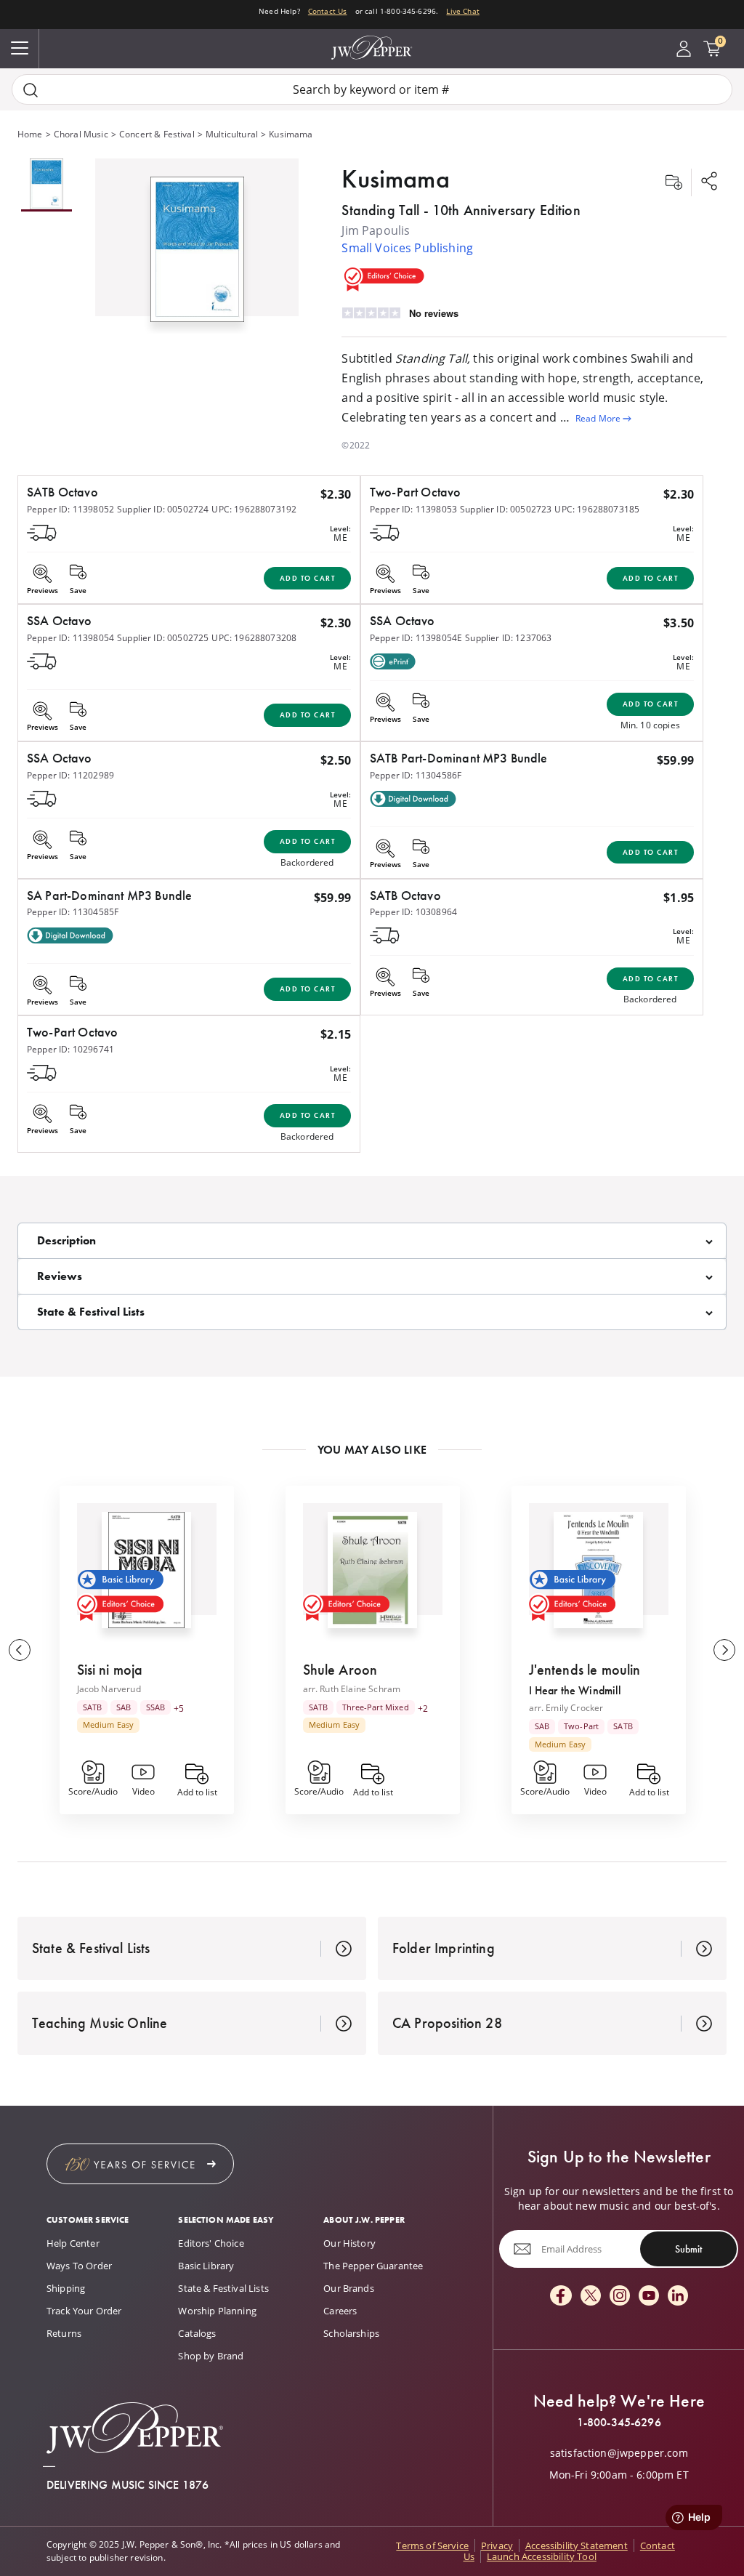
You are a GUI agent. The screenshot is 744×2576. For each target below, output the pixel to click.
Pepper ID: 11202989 (70, 775)
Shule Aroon (340, 1670)
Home (30, 134)
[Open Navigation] (20, 49)
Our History (349, 2243)
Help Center (73, 2243)
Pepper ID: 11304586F (416, 775)
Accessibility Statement (577, 2545)
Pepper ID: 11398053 (413, 509)
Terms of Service (432, 2545)
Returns (64, 2333)
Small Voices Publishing (407, 248)
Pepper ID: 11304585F (73, 912)
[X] (591, 2297)
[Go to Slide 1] (46, 185)
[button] (197, 246)
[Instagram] (620, 2297)
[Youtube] (649, 2297)
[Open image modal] (197, 255)
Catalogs (197, 2333)
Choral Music (81, 134)
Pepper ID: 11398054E (416, 638)
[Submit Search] (31, 90)
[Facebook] (561, 2297)
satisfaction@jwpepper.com (619, 2453)
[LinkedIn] (678, 2297)
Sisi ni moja (110, 1670)
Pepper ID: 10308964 (413, 912)
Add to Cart (308, 578)
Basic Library (206, 2266)
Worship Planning (217, 2311)
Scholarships (351, 2333)
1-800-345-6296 (619, 2423)
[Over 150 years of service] (140, 2164)
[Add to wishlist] (674, 182)
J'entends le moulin (585, 1670)
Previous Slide (20, 1650)
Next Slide (724, 1650)
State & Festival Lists (223, 2288)
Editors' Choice (211, 2243)
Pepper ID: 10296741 (70, 1049)
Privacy (497, 2545)
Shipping (66, 2288)
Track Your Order (84, 2311)
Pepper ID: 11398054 (70, 638)
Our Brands (349, 2288)
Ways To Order (79, 2266)
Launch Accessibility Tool (542, 2556)
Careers (340, 2311)
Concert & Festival (157, 134)
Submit (688, 2249)
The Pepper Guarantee (373, 2266)
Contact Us (328, 11)
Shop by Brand (211, 2356)
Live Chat (462, 11)
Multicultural (232, 134)
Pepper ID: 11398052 (70, 509)
